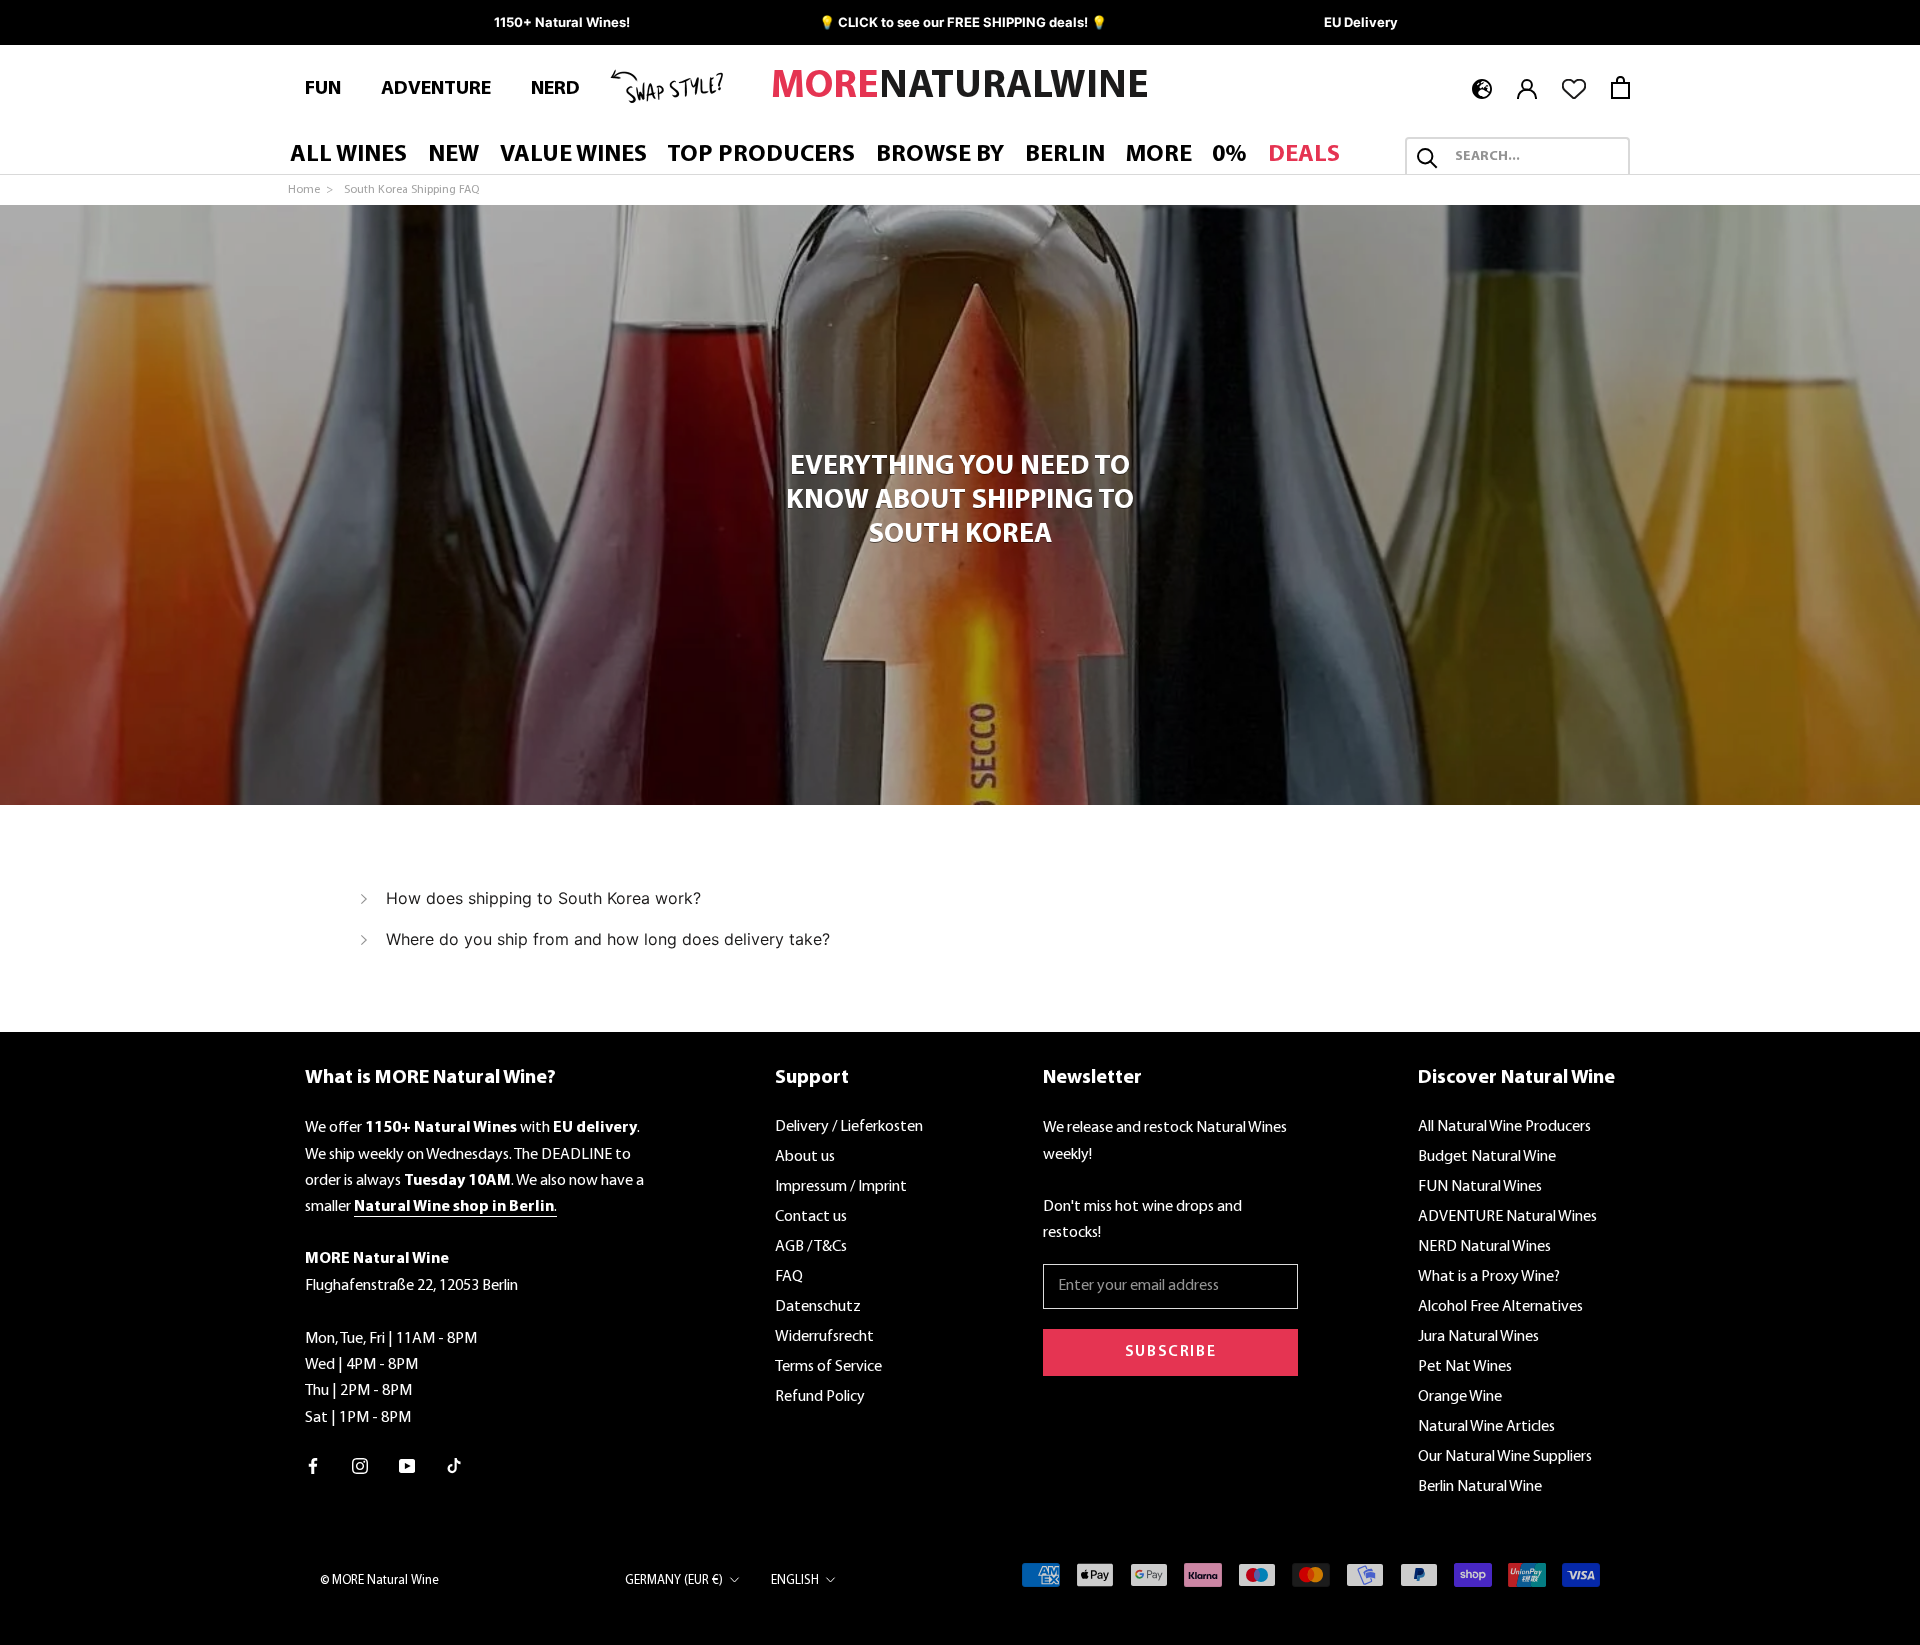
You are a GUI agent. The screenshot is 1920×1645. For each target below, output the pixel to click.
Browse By (940, 156)
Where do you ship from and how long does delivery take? (608, 939)
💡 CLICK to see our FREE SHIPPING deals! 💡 (963, 22)
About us (805, 1157)
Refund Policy (820, 1397)
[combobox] (1535, 158)
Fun (323, 89)
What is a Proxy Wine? (1489, 1277)
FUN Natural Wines (1480, 1187)
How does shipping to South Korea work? (543, 898)
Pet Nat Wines (1465, 1367)
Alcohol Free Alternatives (1500, 1307)
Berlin (1065, 156)
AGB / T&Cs (811, 1247)
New (453, 156)
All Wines (348, 156)
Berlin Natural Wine (1480, 1487)
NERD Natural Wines (1484, 1247)
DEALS (1304, 156)
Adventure (436, 89)
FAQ (789, 1277)
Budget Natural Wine (1487, 1157)
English (795, 1580)
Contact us (811, 1217)
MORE (1159, 156)
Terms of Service (828, 1367)
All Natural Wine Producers (1504, 1127)
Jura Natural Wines (1478, 1337)
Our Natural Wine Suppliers (1505, 1457)
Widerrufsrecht (824, 1337)
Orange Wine (1460, 1397)
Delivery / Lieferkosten (849, 1127)
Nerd (555, 89)
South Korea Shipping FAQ (411, 190)
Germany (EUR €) (674, 1580)
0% (1229, 156)
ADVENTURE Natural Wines (1507, 1217)
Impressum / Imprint (841, 1187)
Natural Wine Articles (1486, 1427)
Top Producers (761, 156)
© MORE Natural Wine (379, 1580)
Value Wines (573, 156)
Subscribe (1170, 1352)
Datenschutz (818, 1307)
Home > (312, 190)
